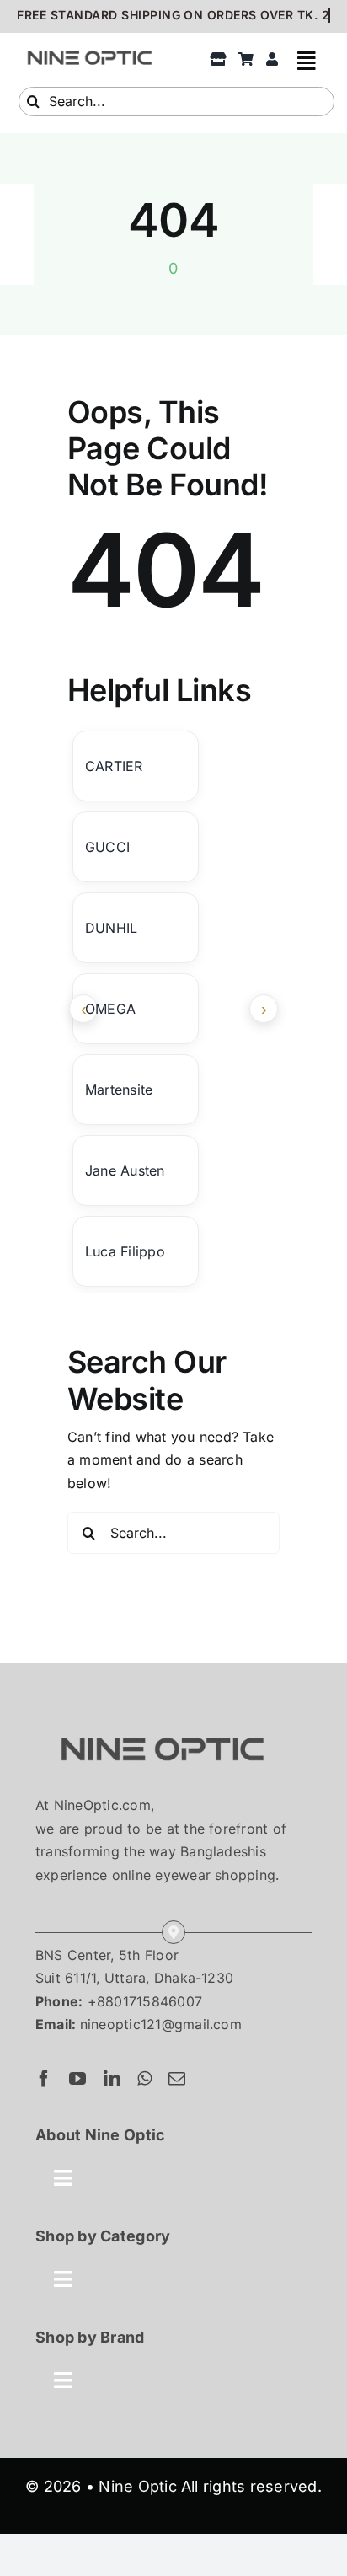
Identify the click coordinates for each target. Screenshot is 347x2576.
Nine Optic (137, 2486)
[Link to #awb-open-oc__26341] (307, 60)
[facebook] (44, 2079)
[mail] (177, 2079)
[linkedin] (112, 2079)
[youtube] (77, 2079)
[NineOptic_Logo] (162, 1721)
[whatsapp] (144, 2079)
